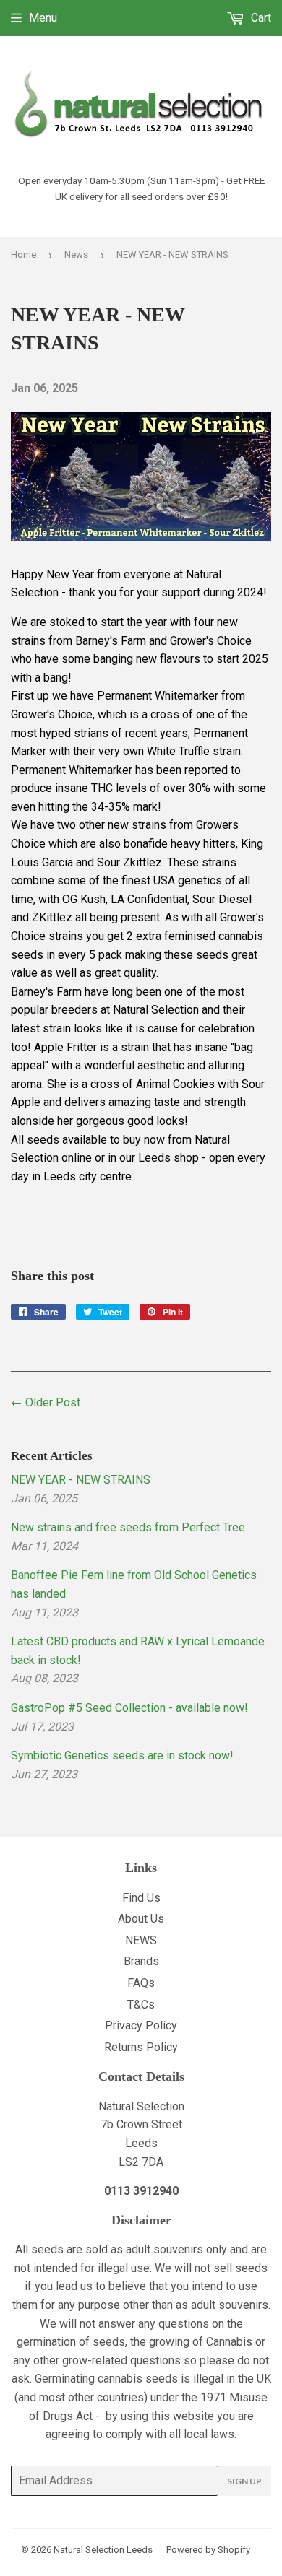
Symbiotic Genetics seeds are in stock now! (122, 1755)
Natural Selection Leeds (103, 2550)
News (76, 254)
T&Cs (141, 2005)
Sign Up (244, 2481)
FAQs (141, 1983)
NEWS (141, 1940)
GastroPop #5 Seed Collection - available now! (129, 1708)
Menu (43, 18)
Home (23, 254)
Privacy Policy (141, 2025)
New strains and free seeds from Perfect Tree (128, 1527)
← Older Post (46, 1402)
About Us (141, 1919)
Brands (141, 1961)
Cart (260, 18)
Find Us (141, 1898)
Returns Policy (141, 2047)
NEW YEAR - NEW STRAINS (81, 1480)
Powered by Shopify (208, 2550)
